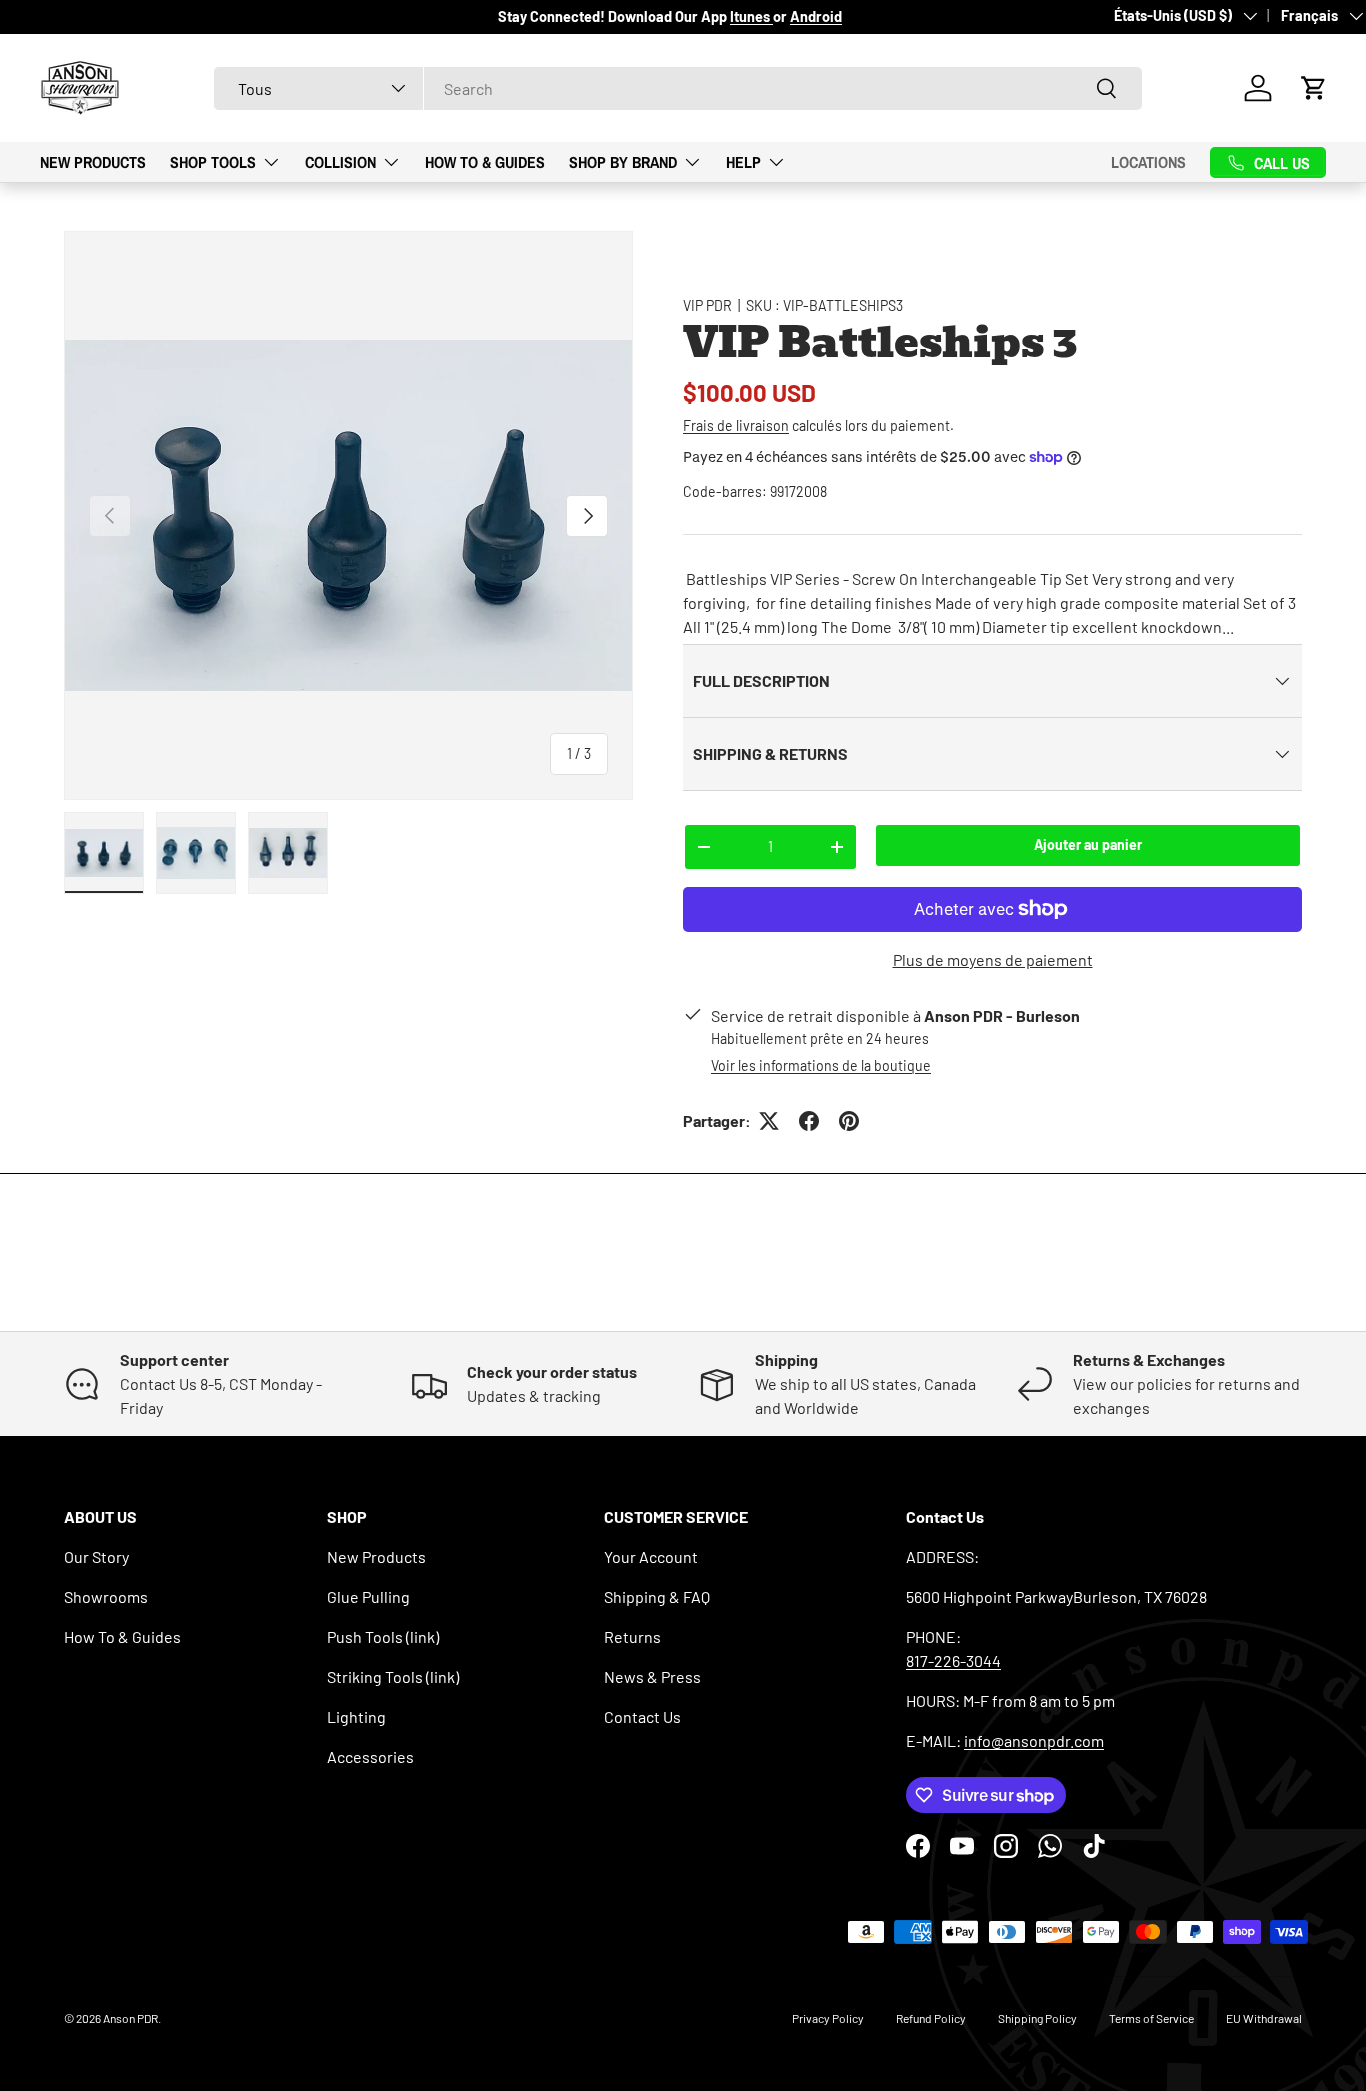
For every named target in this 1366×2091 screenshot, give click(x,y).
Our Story (96, 1556)
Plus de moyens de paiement (993, 959)
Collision (340, 161)
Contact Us (642, 1716)
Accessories (370, 1756)
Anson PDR (130, 2018)
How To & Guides (485, 161)
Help (743, 161)
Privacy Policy (828, 2018)
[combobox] (678, 88)
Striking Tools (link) (393, 1676)
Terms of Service (1151, 2018)
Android (816, 16)
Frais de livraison (736, 425)
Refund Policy (931, 2018)
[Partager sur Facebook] (809, 1121)
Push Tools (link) (383, 1636)
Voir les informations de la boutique (821, 1065)
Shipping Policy (1037, 2018)
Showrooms (106, 1596)
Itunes (751, 16)
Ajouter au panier (1088, 844)
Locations (1148, 162)
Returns (632, 1636)
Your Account (651, 1556)
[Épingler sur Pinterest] (849, 1121)
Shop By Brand (623, 161)
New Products (93, 161)
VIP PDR (707, 305)
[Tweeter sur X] (769, 1121)
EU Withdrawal (1264, 2018)
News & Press (652, 1676)
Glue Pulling (368, 1596)
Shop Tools (213, 161)
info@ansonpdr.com (1034, 1740)
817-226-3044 (953, 1660)
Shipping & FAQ (657, 1596)
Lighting (356, 1716)
